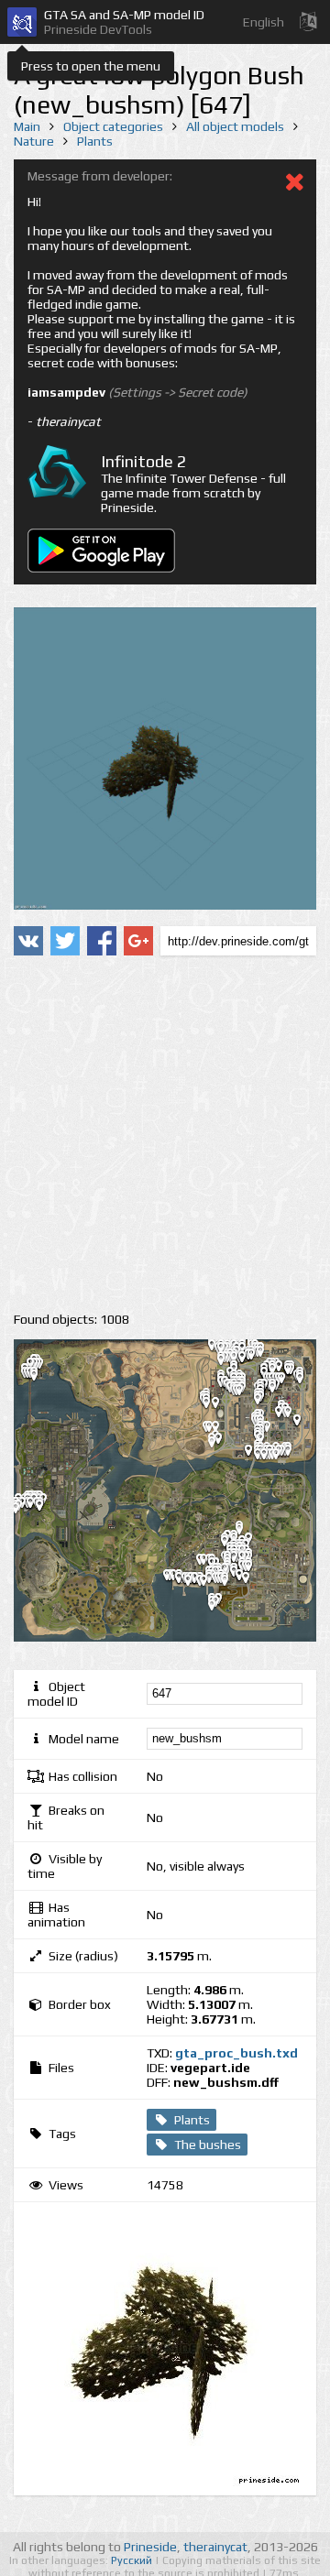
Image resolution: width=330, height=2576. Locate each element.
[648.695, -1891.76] (195, 1584)
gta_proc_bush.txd (236, 2053)
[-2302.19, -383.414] (47, 1509)
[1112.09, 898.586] (219, 1446)
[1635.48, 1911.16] (247, 1393)
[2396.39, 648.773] (283, 1457)
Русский (133, 2560)
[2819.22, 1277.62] (304, 1424)
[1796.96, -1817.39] (253, 1581)
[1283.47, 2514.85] (228, 1363)
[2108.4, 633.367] (271, 1457)
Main (27, 126)
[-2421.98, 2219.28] (41, 1379)
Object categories (113, 126)
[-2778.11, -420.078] (23, 1512)
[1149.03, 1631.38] (223, 1406)
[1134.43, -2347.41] (219, 1609)
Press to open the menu (91, 66)
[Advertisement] (165, 1134)
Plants (95, 141)
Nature (34, 141)
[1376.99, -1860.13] (232, 1584)
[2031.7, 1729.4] (265, 1403)
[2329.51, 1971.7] (280, 1391)
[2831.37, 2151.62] (307, 1381)
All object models (235, 126)
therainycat (215, 2547)
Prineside (150, 2547)
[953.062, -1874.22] (211, 1584)
